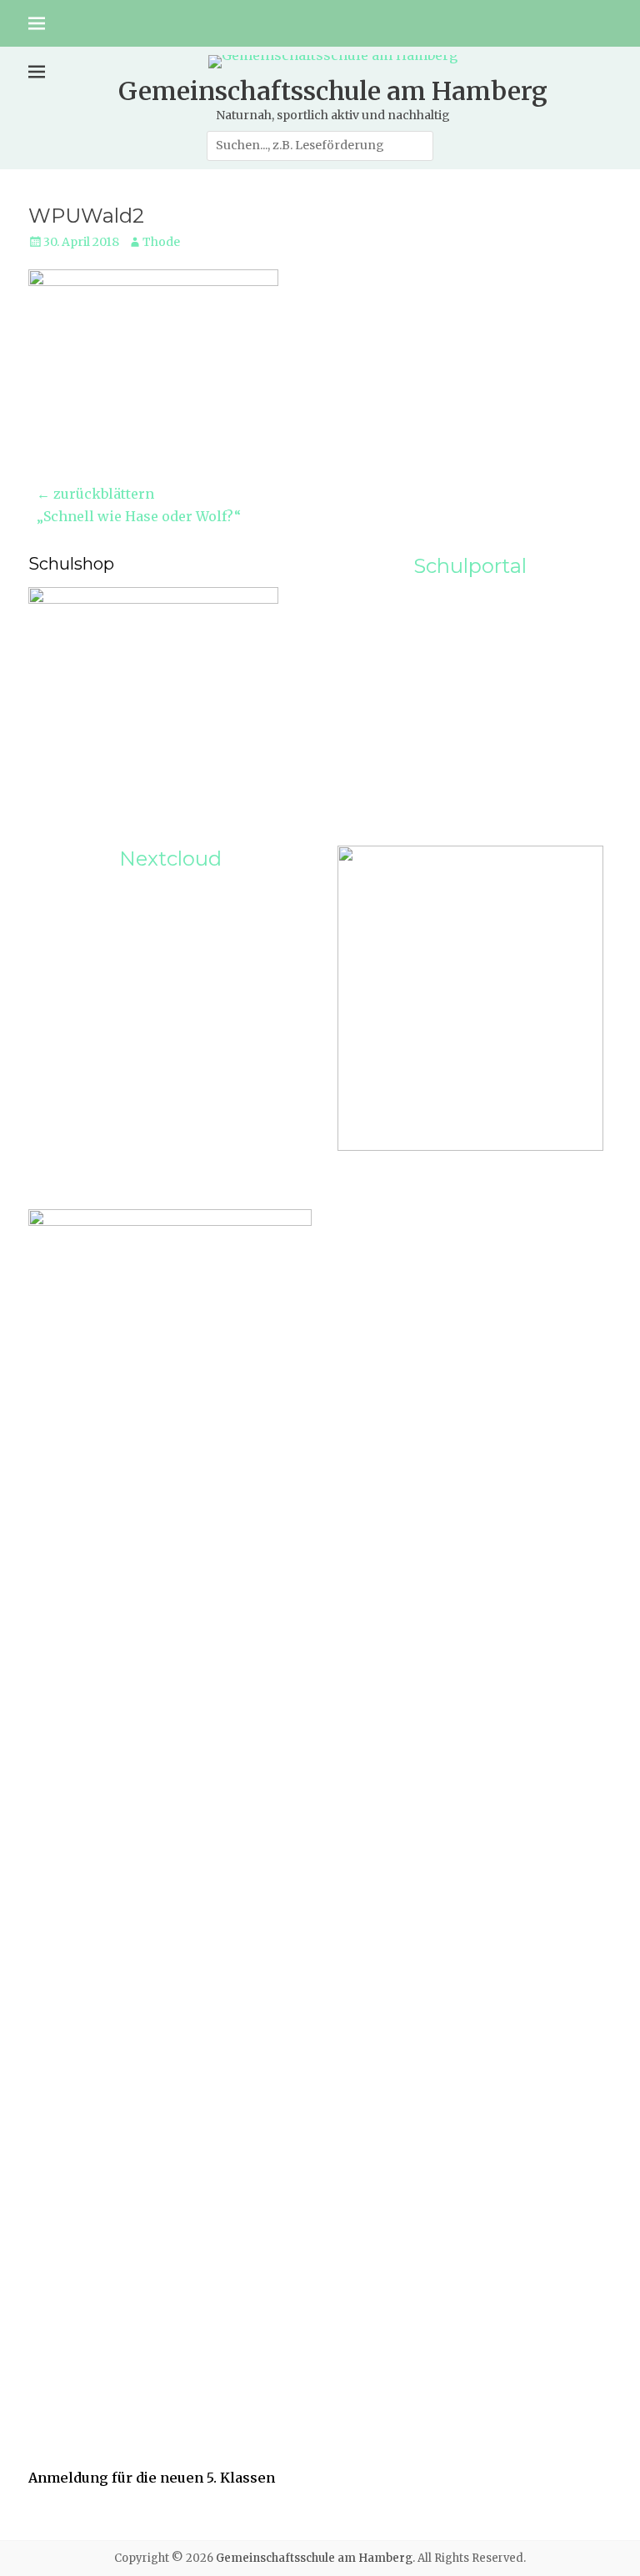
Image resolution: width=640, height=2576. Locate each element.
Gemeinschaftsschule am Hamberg (333, 91)
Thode (161, 242)
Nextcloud (170, 859)
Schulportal (470, 566)
